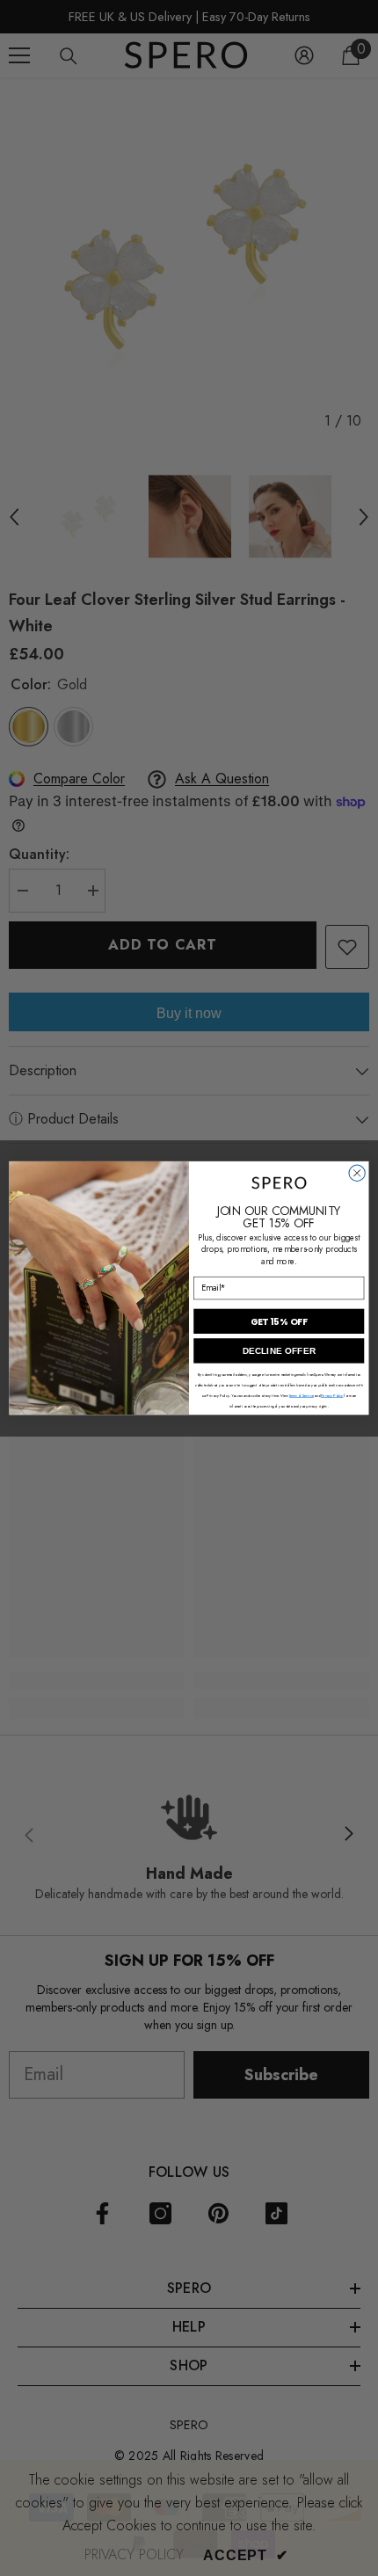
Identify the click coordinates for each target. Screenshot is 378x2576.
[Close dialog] (357, 1173)
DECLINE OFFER (279, 1351)
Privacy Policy (332, 1395)
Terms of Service (302, 1395)
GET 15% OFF (279, 1322)
